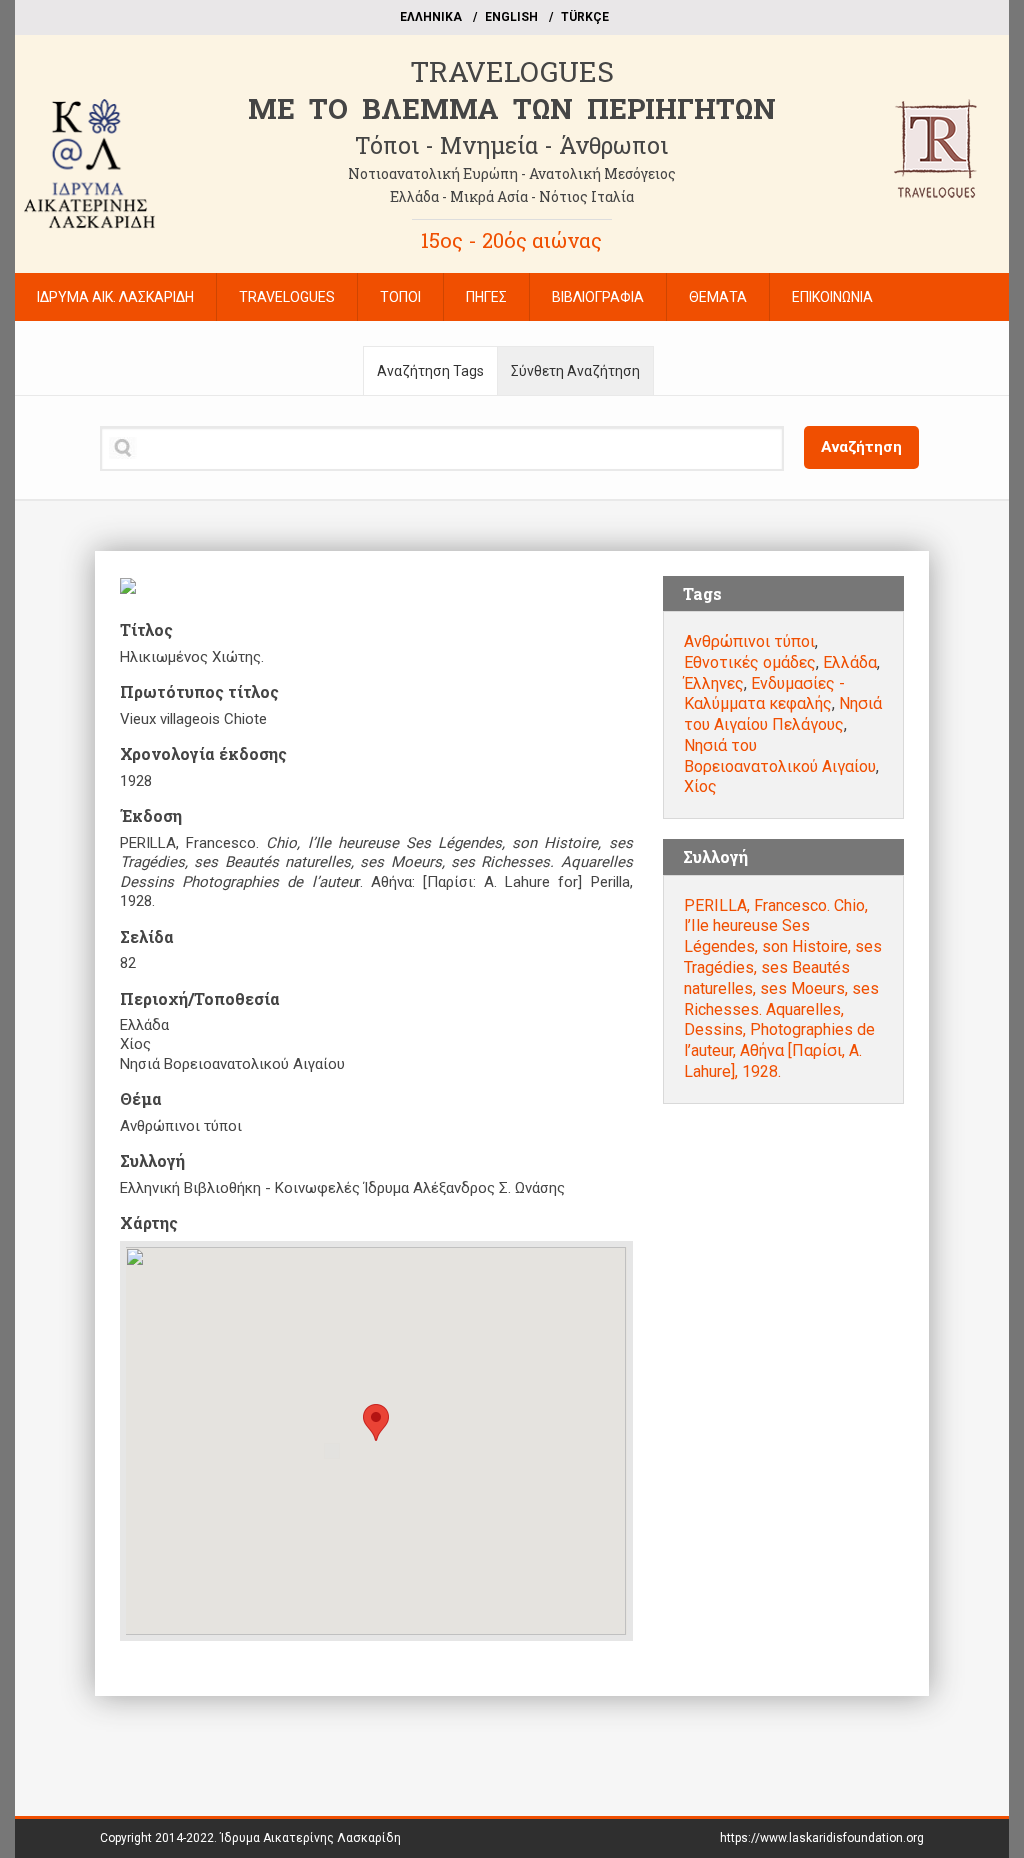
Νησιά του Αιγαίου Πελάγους (783, 714)
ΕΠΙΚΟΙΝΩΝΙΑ (832, 297)
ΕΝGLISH (511, 17)
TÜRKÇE (585, 17)
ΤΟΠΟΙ (400, 297)
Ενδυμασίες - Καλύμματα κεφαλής (764, 694)
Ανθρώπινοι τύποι (749, 641)
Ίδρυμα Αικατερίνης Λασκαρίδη (310, 1838)
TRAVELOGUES (512, 71)
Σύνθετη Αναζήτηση (575, 371)
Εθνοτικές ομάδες (750, 662)
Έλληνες (714, 683)
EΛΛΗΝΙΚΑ (431, 17)
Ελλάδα (850, 662)
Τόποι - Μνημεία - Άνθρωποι (511, 145)
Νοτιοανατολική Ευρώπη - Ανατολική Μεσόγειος (512, 173)
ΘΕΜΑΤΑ (718, 297)
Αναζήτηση (861, 447)
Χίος (700, 786)
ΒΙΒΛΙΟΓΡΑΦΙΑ (598, 297)
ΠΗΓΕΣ (486, 297)
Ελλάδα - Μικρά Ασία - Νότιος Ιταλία (512, 196)
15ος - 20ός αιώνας (511, 240)
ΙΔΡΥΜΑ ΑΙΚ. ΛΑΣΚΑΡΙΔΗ (115, 297)
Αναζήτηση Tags (430, 371)
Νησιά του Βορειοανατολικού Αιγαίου (780, 756)
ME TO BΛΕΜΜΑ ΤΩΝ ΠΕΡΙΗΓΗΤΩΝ (512, 108)
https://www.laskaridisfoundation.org (822, 1838)
